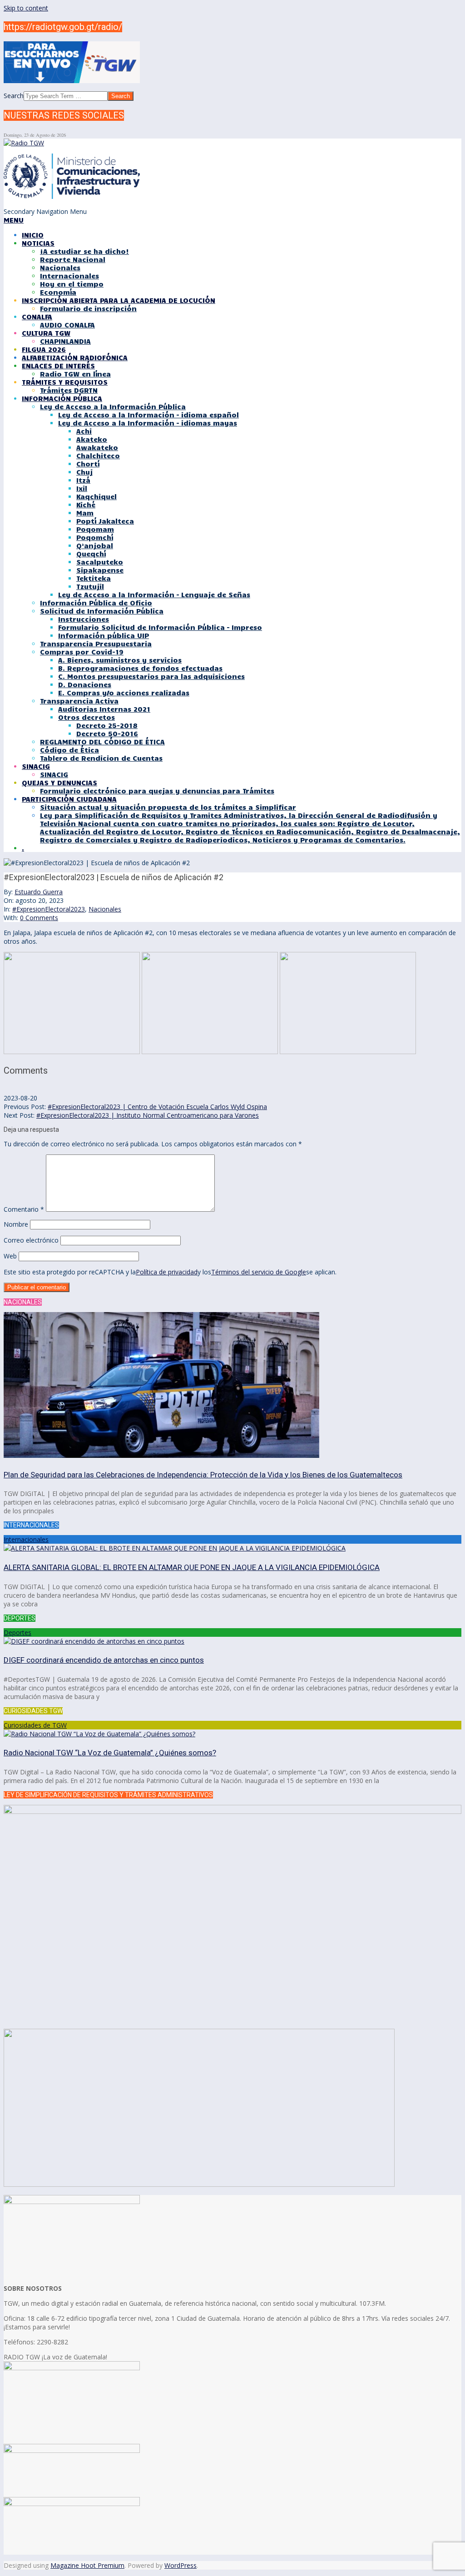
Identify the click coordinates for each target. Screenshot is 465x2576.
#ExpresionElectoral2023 (49, 909)
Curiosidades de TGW (35, 1725)
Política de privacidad (167, 1272)
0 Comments (39, 918)
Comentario (24, 1209)
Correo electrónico (31, 1240)
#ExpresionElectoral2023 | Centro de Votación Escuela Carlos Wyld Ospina (157, 1107)
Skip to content (26, 8)
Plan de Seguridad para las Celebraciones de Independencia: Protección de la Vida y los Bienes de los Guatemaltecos (203, 1475)
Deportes (17, 1632)
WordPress (181, 2565)
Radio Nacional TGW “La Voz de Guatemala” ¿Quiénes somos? (110, 1753)
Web (10, 1256)
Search (14, 96)
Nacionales (105, 909)
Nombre (16, 1224)
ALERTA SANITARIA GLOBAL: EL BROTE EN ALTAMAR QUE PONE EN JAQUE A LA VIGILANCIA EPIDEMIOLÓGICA (192, 1567)
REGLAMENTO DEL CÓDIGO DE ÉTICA (102, 742)
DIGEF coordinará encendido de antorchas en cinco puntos (104, 1660)
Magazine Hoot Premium (87, 2565)
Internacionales (26, 1539)
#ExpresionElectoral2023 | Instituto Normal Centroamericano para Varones (148, 1115)
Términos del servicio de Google (259, 1272)
